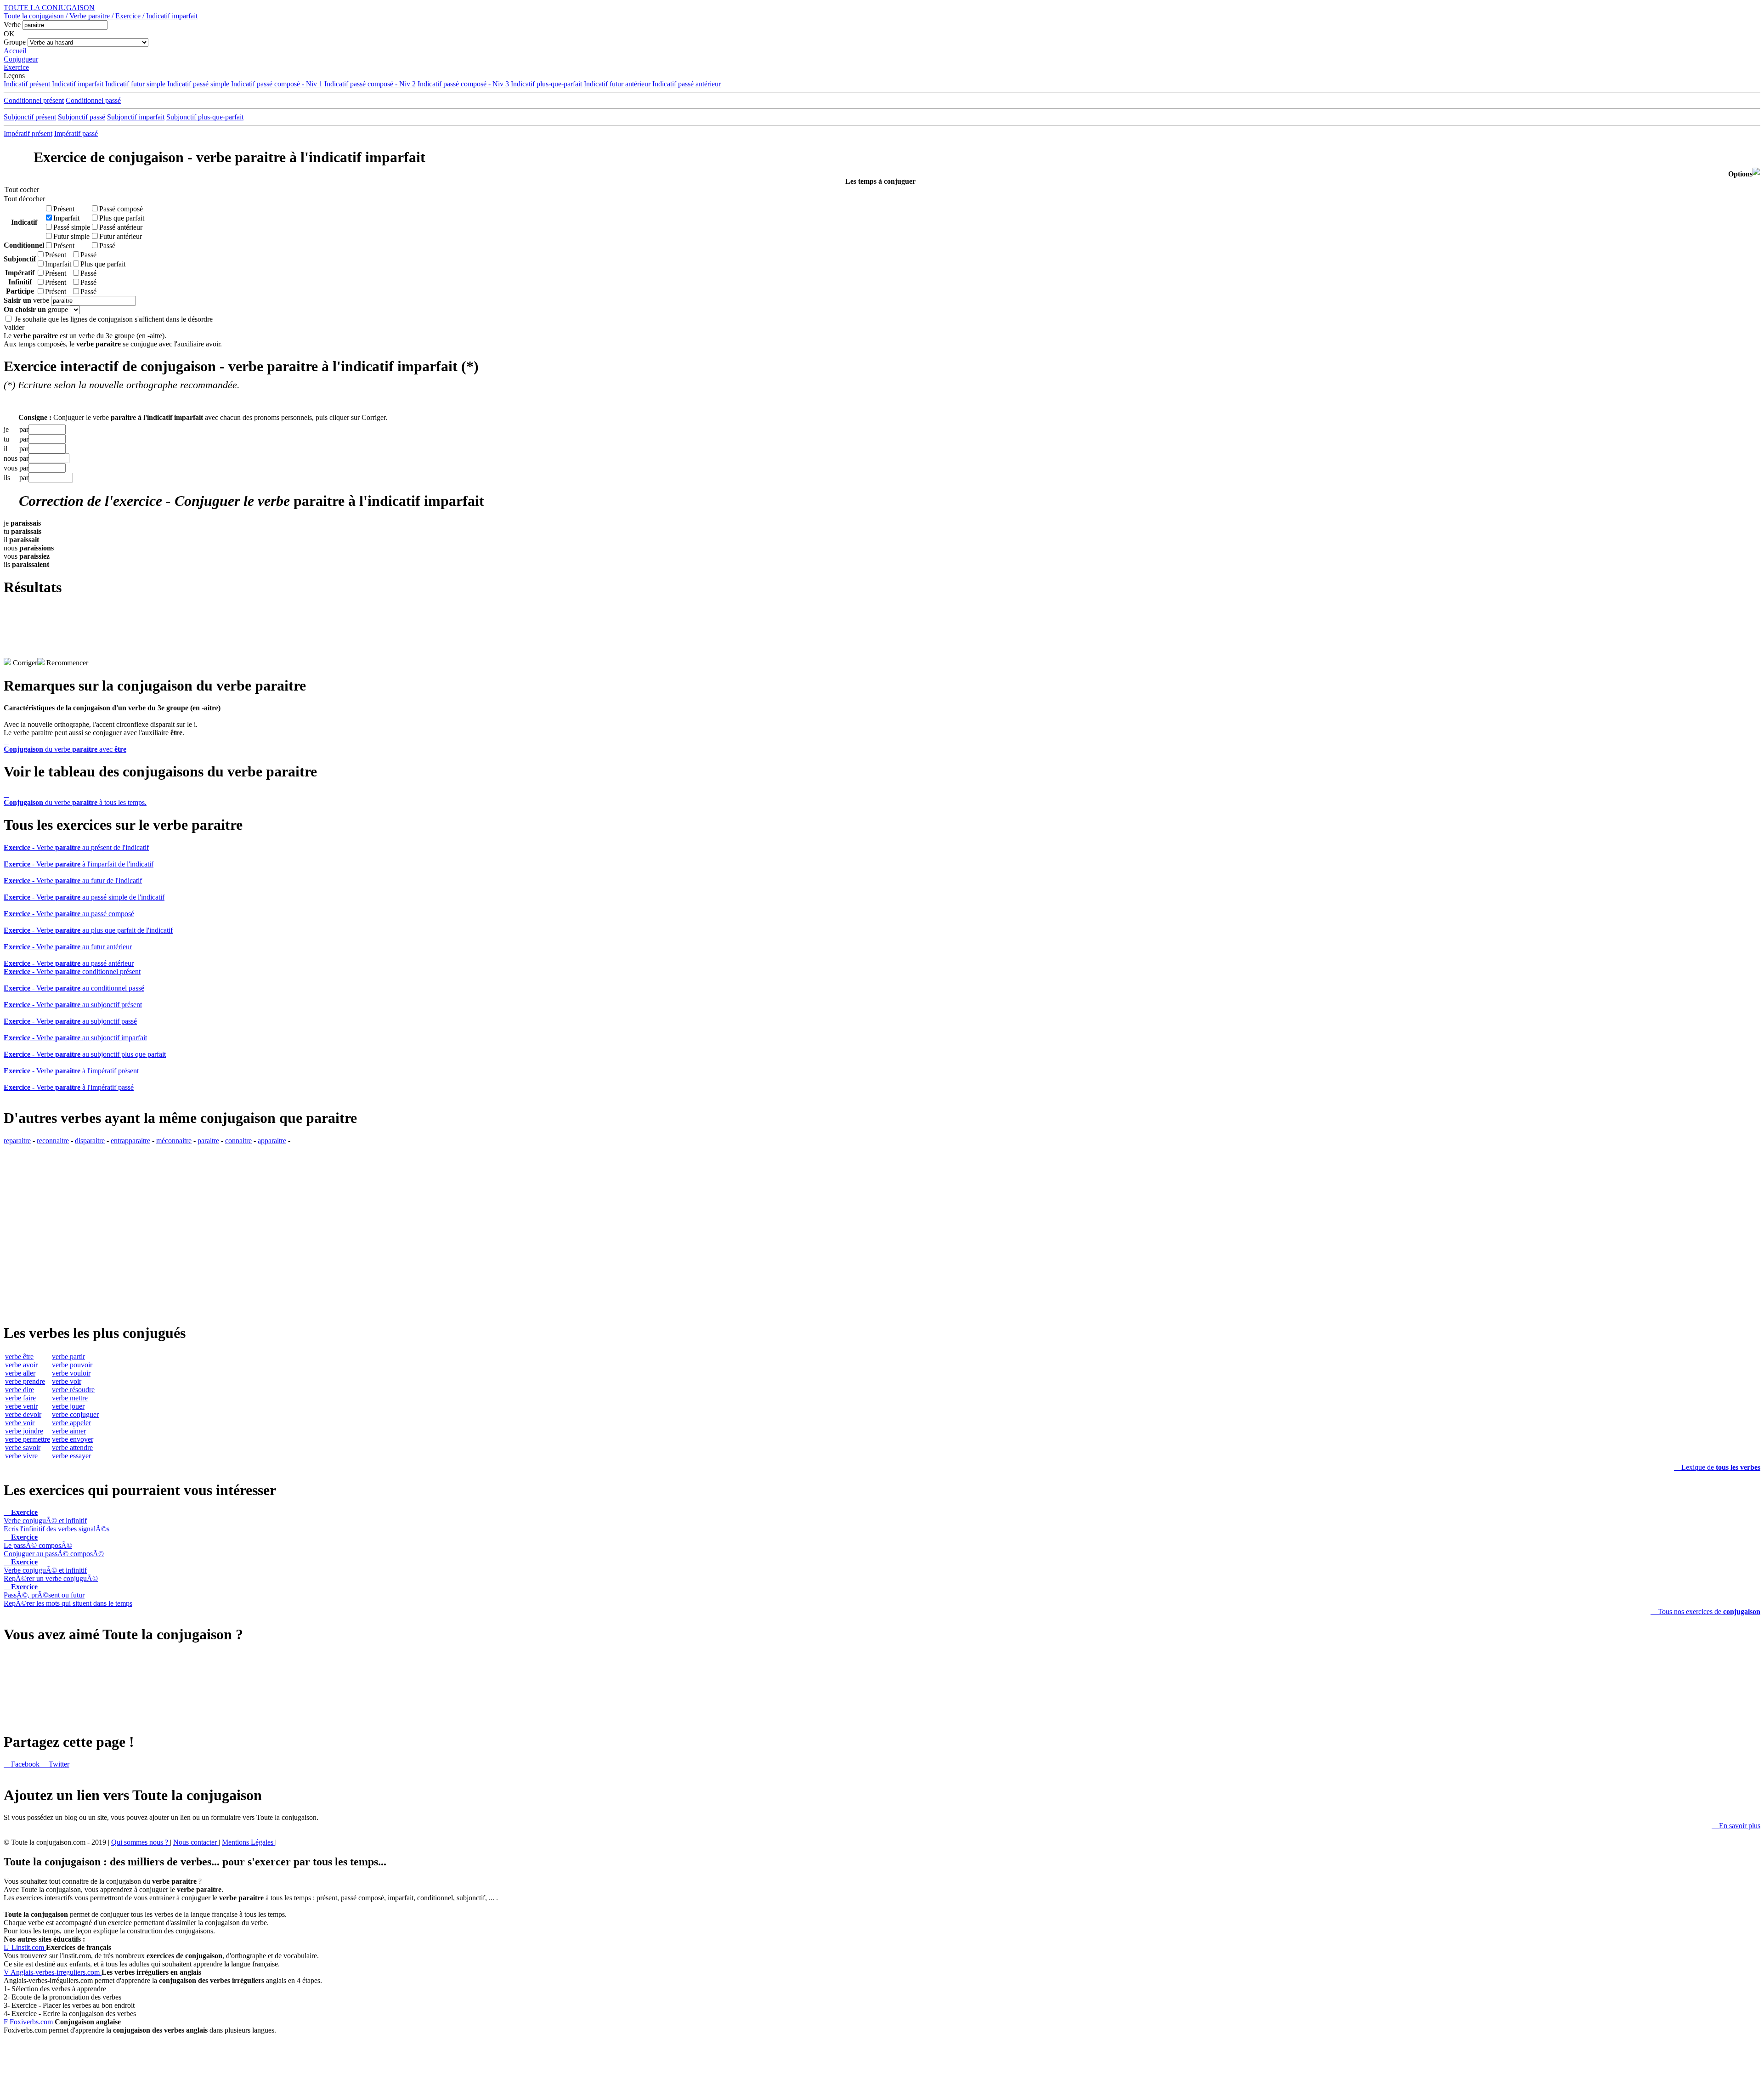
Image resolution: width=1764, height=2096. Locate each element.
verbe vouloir (71, 1373)
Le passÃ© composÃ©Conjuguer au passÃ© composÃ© (54, 1545)
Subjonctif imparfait (136, 117)
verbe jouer (68, 1406)
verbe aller (20, 1373)
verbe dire (20, 1390)
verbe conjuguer (75, 1414)
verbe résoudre (73, 1390)
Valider (14, 327)
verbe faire (20, 1398)
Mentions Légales (249, 1842)
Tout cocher (22, 190)
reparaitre (17, 1141)
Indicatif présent (27, 84)
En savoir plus (1736, 1826)
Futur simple (71, 236)
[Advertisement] (882, 637)
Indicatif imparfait (78, 84)
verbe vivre (21, 1456)
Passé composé (121, 209)
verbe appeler (71, 1423)
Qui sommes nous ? (141, 1842)
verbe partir (68, 1357)
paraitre (208, 1141)
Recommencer (66, 663)
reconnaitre (53, 1141)
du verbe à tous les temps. (75, 798)
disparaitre (90, 1141)
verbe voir (20, 1423)
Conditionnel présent (34, 100)
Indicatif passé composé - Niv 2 (370, 84)
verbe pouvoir (72, 1365)
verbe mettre (70, 1398)
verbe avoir (21, 1365)
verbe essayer (71, 1456)
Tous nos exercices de (1705, 1612)
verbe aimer (69, 1431)
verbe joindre (24, 1431)
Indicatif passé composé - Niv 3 (463, 84)
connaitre (238, 1141)
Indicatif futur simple (135, 84)
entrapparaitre (130, 1141)
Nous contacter (196, 1842)
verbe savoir (23, 1447)
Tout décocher (22, 199)
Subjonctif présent (30, 117)
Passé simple (72, 227)
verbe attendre (72, 1447)
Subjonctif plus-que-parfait (205, 117)
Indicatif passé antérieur (687, 84)
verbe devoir (23, 1414)
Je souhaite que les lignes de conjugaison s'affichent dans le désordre (114, 319)
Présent (64, 209)
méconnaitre (174, 1141)
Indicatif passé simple (198, 84)
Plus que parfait (122, 218)
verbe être (19, 1357)
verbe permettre (28, 1439)
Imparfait (66, 218)
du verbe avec (65, 745)
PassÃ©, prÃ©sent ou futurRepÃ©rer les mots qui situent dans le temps (68, 1595)
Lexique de (1717, 1467)
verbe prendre (25, 1381)
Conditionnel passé (93, 100)
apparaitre (272, 1141)
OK (9, 34)
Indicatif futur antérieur (617, 84)
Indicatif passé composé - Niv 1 (277, 84)
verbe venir (21, 1406)
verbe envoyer (73, 1439)
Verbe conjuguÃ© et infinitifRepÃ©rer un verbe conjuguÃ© (51, 1570)
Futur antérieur (121, 236)
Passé (107, 246)
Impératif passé (76, 133)
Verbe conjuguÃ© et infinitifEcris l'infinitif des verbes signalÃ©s (57, 1521)
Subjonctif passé (82, 117)
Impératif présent (28, 133)
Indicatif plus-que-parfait (546, 84)
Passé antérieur (121, 227)
